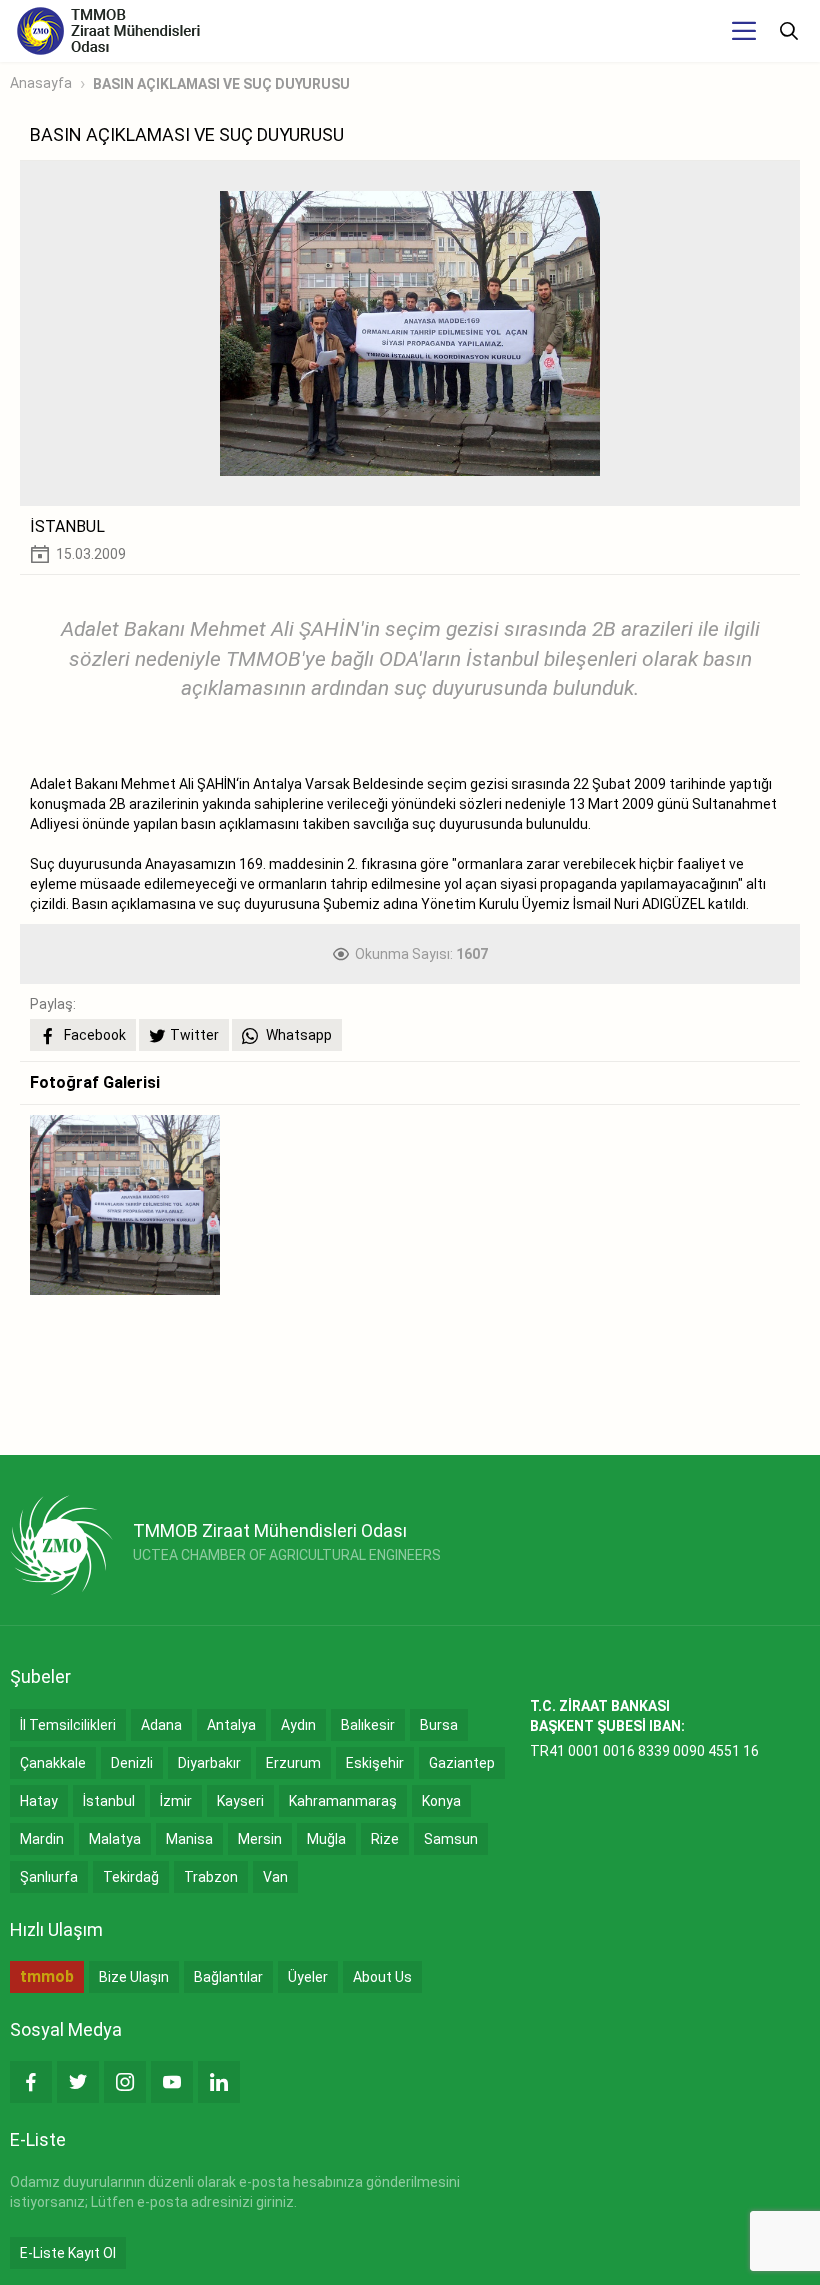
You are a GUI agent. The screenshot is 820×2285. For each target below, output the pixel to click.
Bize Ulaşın (134, 1977)
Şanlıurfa (49, 1877)
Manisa (189, 1839)
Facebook (93, 1035)
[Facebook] (31, 2082)
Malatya (115, 1839)
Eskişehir (375, 1763)
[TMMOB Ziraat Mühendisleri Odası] (61, 1545)
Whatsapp (297, 1035)
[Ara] (789, 31)
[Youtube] (172, 2082)
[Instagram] (125, 2082)
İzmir (176, 1801)
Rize (385, 1839)
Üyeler (308, 1977)
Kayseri (240, 1801)
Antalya (231, 1725)
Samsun (451, 1839)
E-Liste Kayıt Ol (68, 2253)
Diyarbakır (209, 1763)
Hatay (39, 1801)
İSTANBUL (67, 526)
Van (275, 1877)
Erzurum (293, 1763)
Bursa (439, 1725)
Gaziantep (462, 1763)
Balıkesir (368, 1725)
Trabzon (211, 1877)
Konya (441, 1801)
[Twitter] (78, 2082)
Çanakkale (53, 1763)
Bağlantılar (228, 1977)
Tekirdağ (131, 1877)
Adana (161, 1725)
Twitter (194, 1035)
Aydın (298, 1725)
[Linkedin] (219, 2082)
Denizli (132, 1763)
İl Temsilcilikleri (68, 1725)
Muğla (326, 1839)
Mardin (42, 1839)
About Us (382, 1977)
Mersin (260, 1839)
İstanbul (109, 1801)
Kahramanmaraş (343, 1801)
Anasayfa (41, 83)
